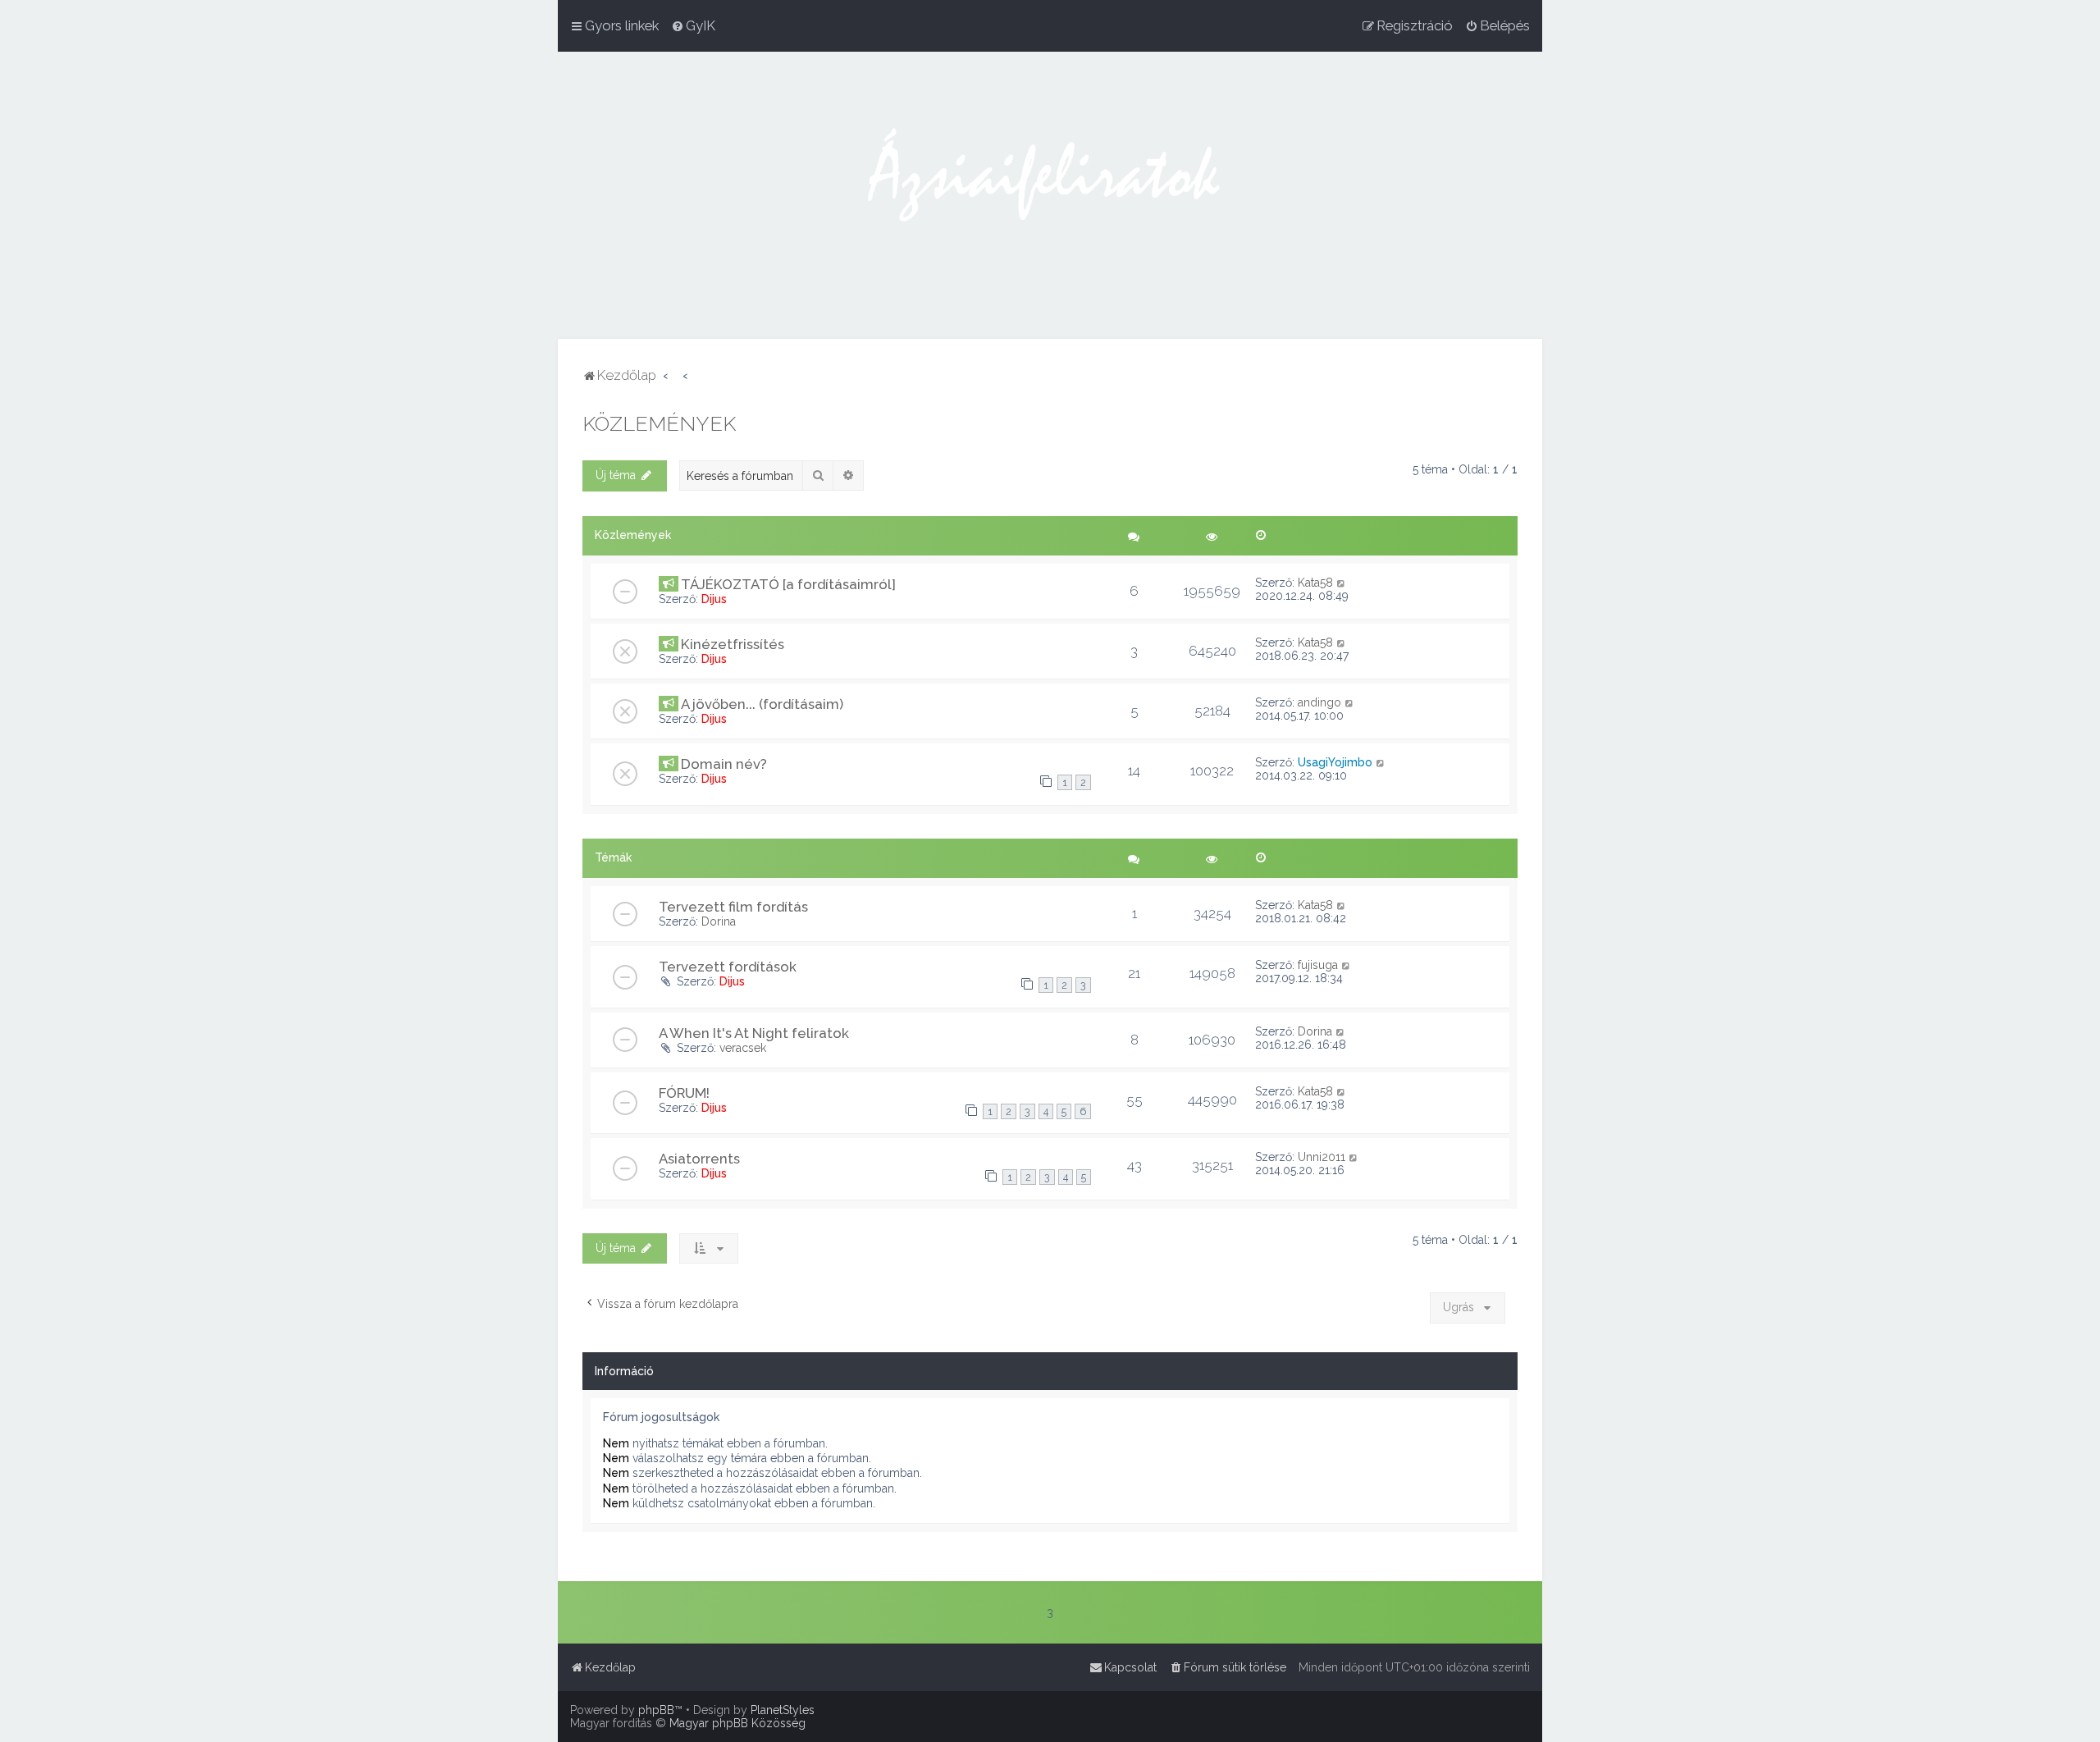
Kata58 (1315, 583)
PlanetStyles (783, 1710)
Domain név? (724, 764)
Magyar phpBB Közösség (737, 1723)
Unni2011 (1322, 1157)
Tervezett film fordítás (733, 907)
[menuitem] (693, 25)
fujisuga (1318, 965)
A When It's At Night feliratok (754, 1033)
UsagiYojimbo (1335, 762)
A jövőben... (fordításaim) (762, 704)
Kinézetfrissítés (733, 644)
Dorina (719, 921)
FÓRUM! (684, 1093)
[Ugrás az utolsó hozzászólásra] (1342, 583)
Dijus (714, 599)
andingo (1319, 702)
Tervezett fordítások (728, 967)
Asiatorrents (699, 1159)
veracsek (743, 1048)
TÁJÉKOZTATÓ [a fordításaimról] (788, 584)
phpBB (656, 1710)
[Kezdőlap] (1050, 195)
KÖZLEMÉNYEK (659, 423)
